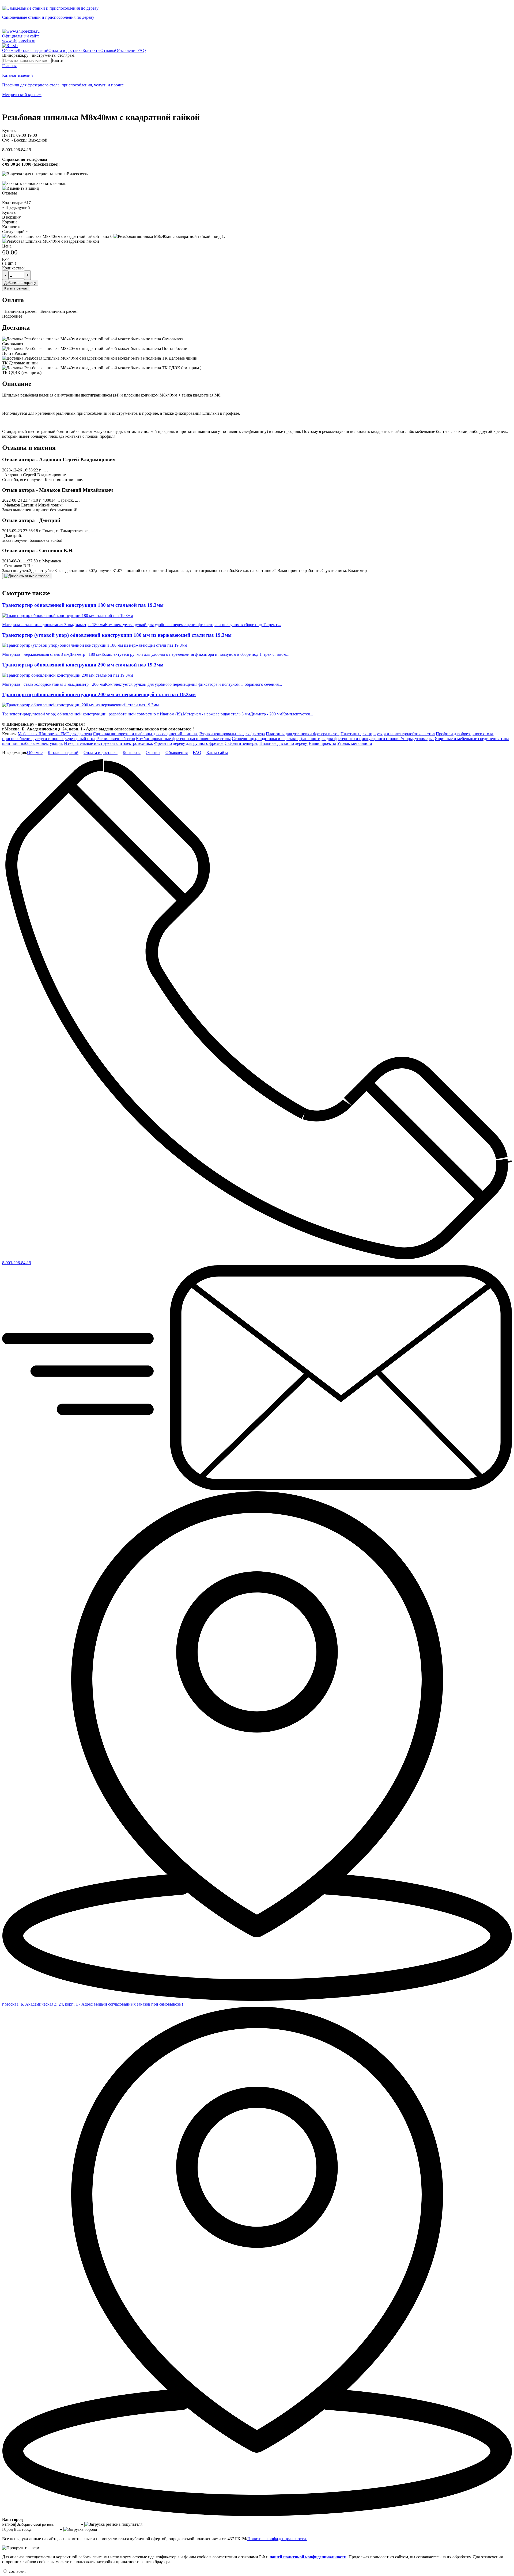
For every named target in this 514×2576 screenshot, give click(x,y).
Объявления (126, 50)
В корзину (12, 217)
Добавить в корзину (20, 283)
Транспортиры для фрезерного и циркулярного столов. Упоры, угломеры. (366, 739)
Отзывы (108, 50)
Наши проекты (322, 743)
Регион (9, 2524)
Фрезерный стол (80, 739)
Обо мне (10, 50)
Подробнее (12, 316)
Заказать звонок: (51, 183)
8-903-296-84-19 (17, 150)
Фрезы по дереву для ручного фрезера (189, 743)
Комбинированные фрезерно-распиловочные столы (183, 739)
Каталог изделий (33, 50)
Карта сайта (217, 752)
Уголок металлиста (354, 743)
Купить (9, 212)
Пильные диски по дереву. (284, 743)
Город (7, 2529)
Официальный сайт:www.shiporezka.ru (21, 38)
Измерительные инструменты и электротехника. (109, 743)
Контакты (91, 50)
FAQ (142, 50)
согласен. (17, 2571)
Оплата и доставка (65, 50)
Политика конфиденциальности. (277, 2539)
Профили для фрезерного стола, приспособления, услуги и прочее (63, 85)
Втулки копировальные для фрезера (232, 734)
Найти (58, 60)
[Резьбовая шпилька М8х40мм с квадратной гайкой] (51, 241)
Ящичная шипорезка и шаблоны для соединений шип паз (146, 734)
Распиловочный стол (116, 739)
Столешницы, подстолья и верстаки (265, 739)
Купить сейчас (16, 288)
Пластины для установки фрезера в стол (303, 734)
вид (35, 188)
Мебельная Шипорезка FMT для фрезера (55, 734)
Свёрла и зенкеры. (241, 743)
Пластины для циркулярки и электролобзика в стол (388, 734)
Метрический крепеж (22, 95)
